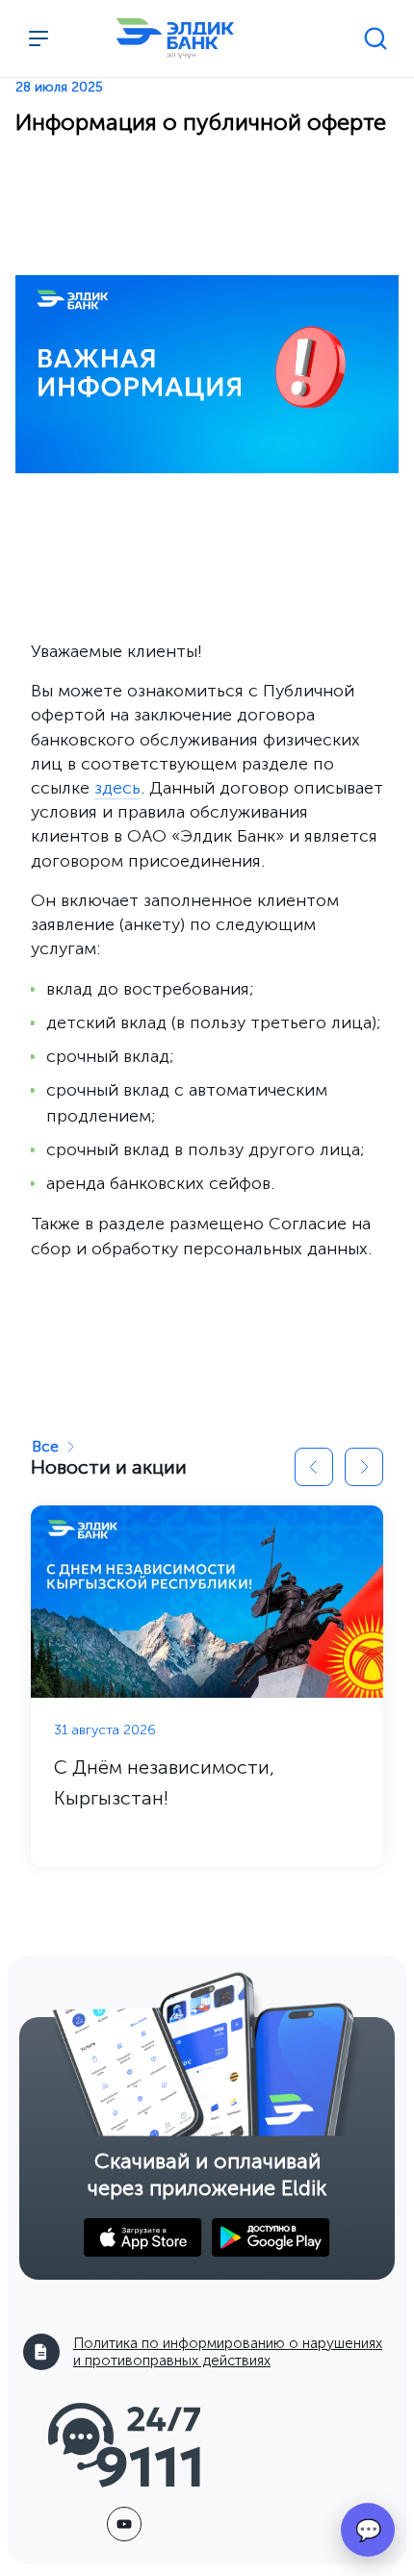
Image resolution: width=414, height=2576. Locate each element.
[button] (314, 1467)
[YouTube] (124, 2524)
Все (45, 1446)
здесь (117, 788)
